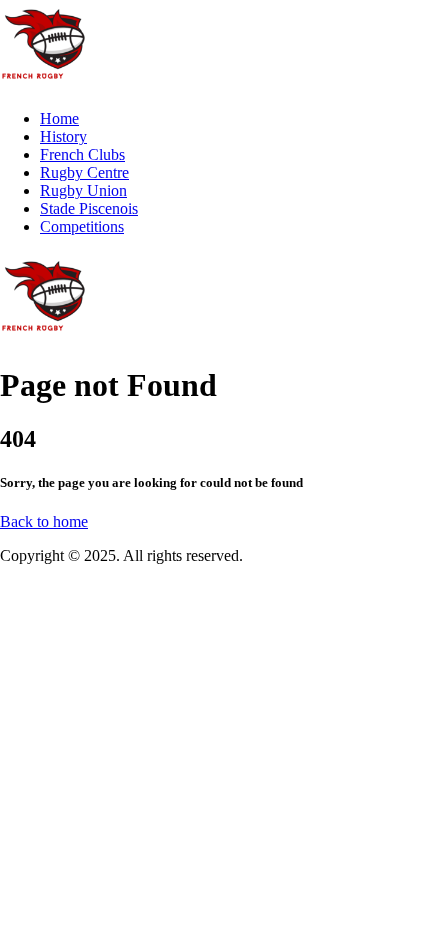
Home (59, 118)
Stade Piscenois (89, 208)
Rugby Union (83, 190)
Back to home (44, 521)
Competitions (82, 226)
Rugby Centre (84, 172)
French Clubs (82, 154)
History (63, 136)
